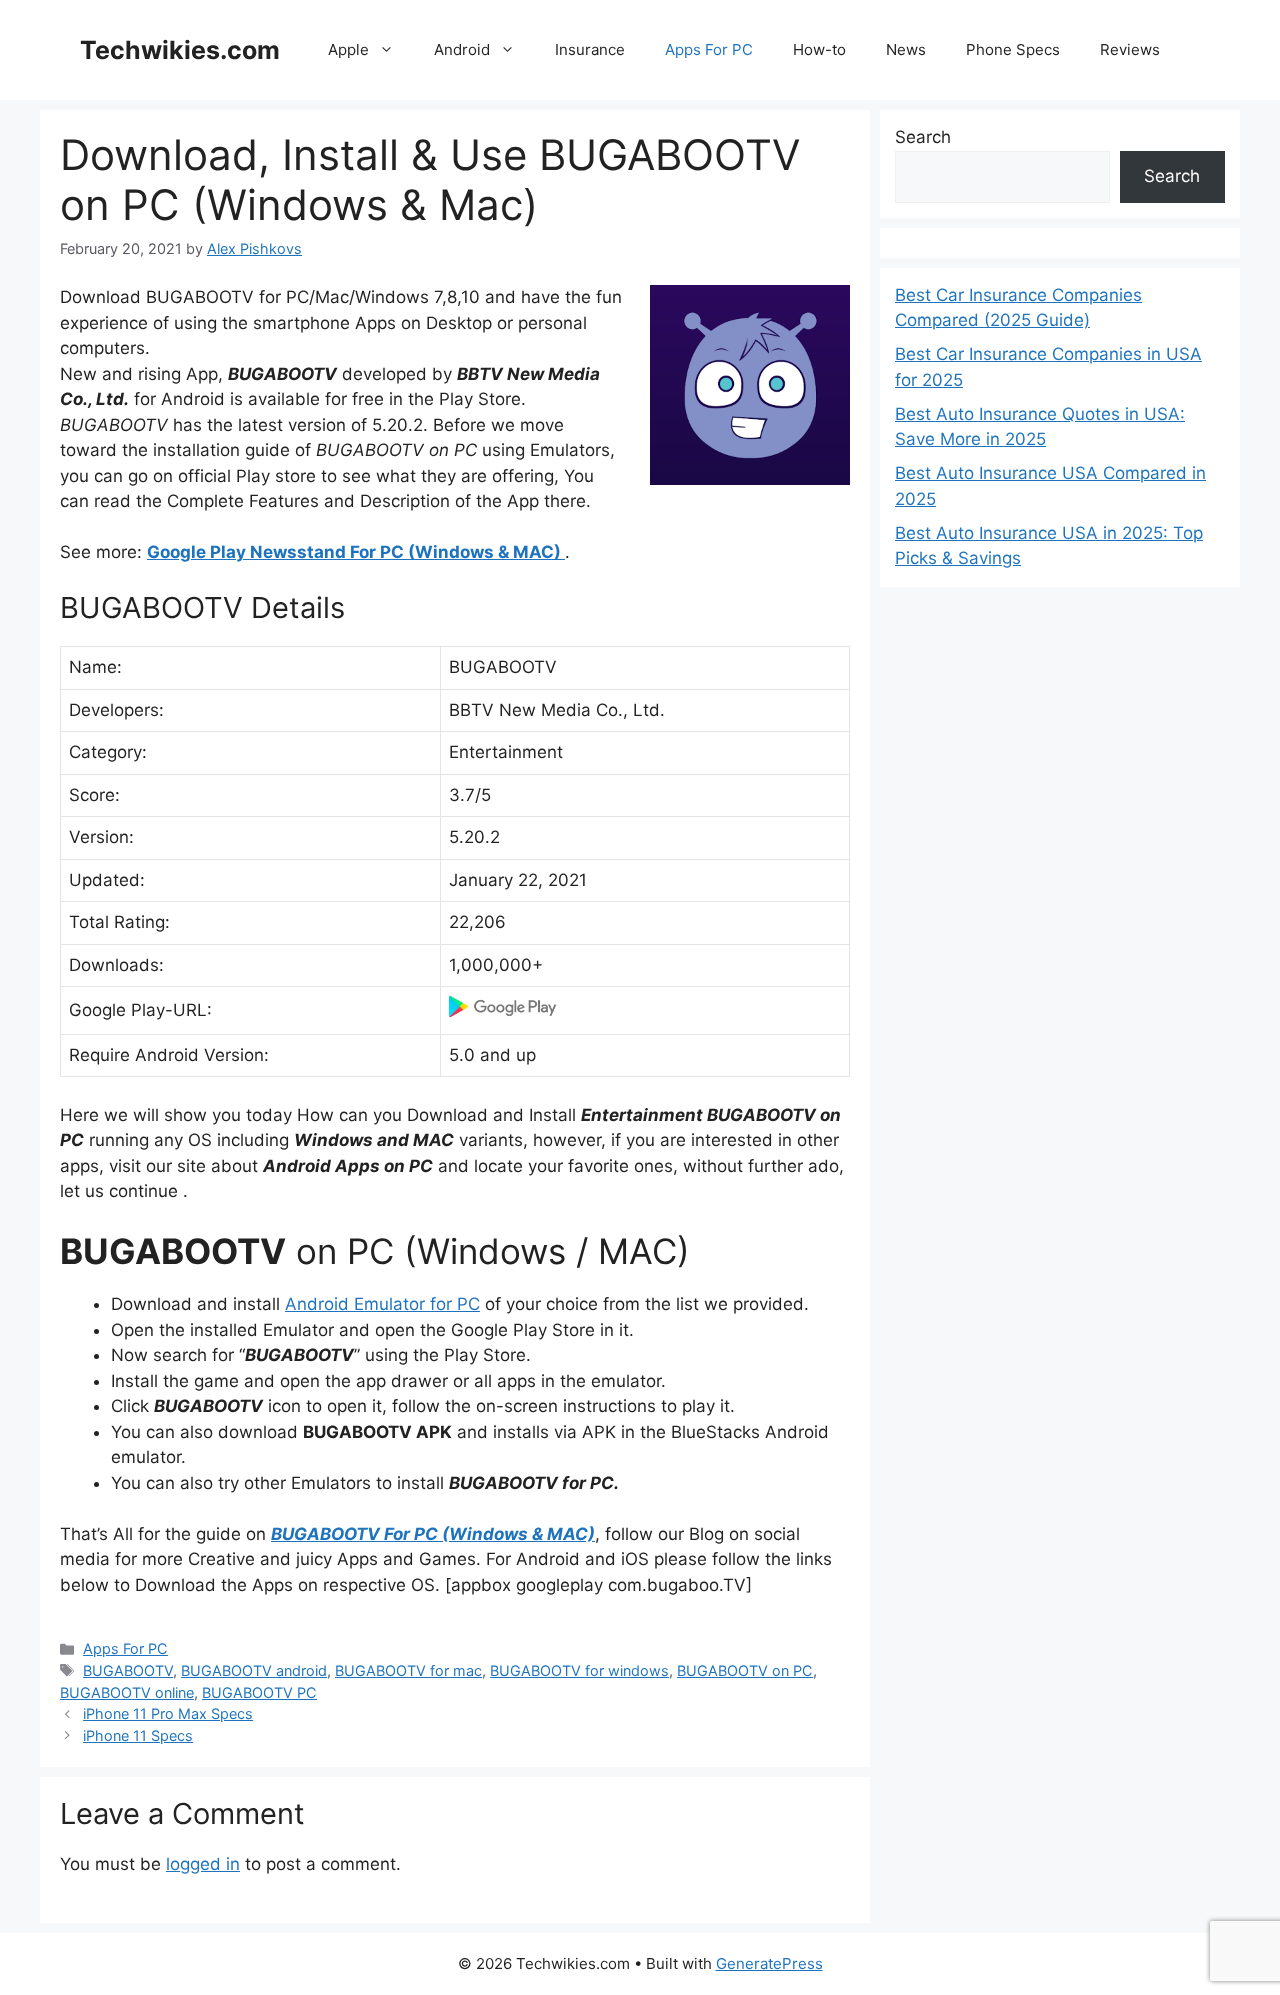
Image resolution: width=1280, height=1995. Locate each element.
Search (923, 137)
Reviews (1130, 49)
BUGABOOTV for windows (579, 1670)
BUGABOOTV (128, 1670)
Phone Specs (1013, 49)
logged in (203, 1864)
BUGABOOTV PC (259, 1692)
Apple (348, 49)
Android (462, 49)
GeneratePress (769, 1963)
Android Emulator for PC (382, 1304)
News (906, 49)
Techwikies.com (180, 50)
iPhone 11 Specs (138, 1735)
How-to (819, 49)
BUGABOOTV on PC (745, 1670)
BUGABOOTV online (127, 1692)
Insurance (590, 49)
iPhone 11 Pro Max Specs (168, 1713)
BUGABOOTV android (254, 1670)
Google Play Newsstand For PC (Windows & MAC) (356, 552)
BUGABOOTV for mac (408, 1670)
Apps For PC (709, 49)
